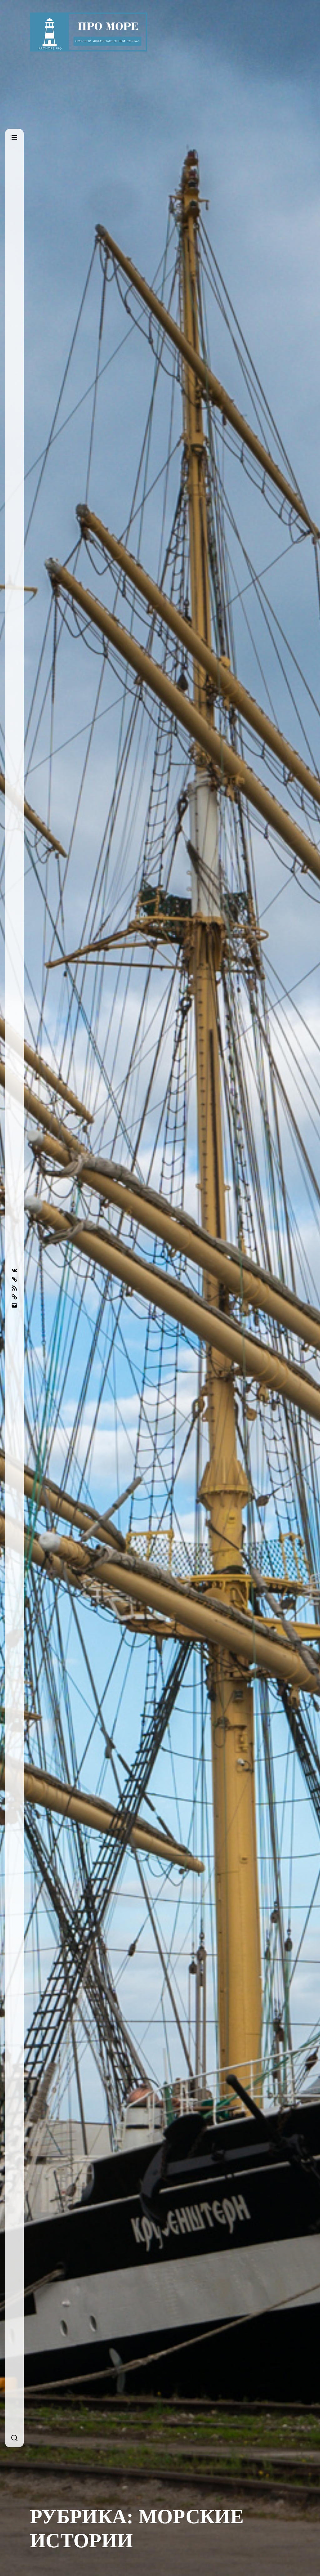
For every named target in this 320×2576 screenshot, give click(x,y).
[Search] (14, 2438)
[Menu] (14, 138)
